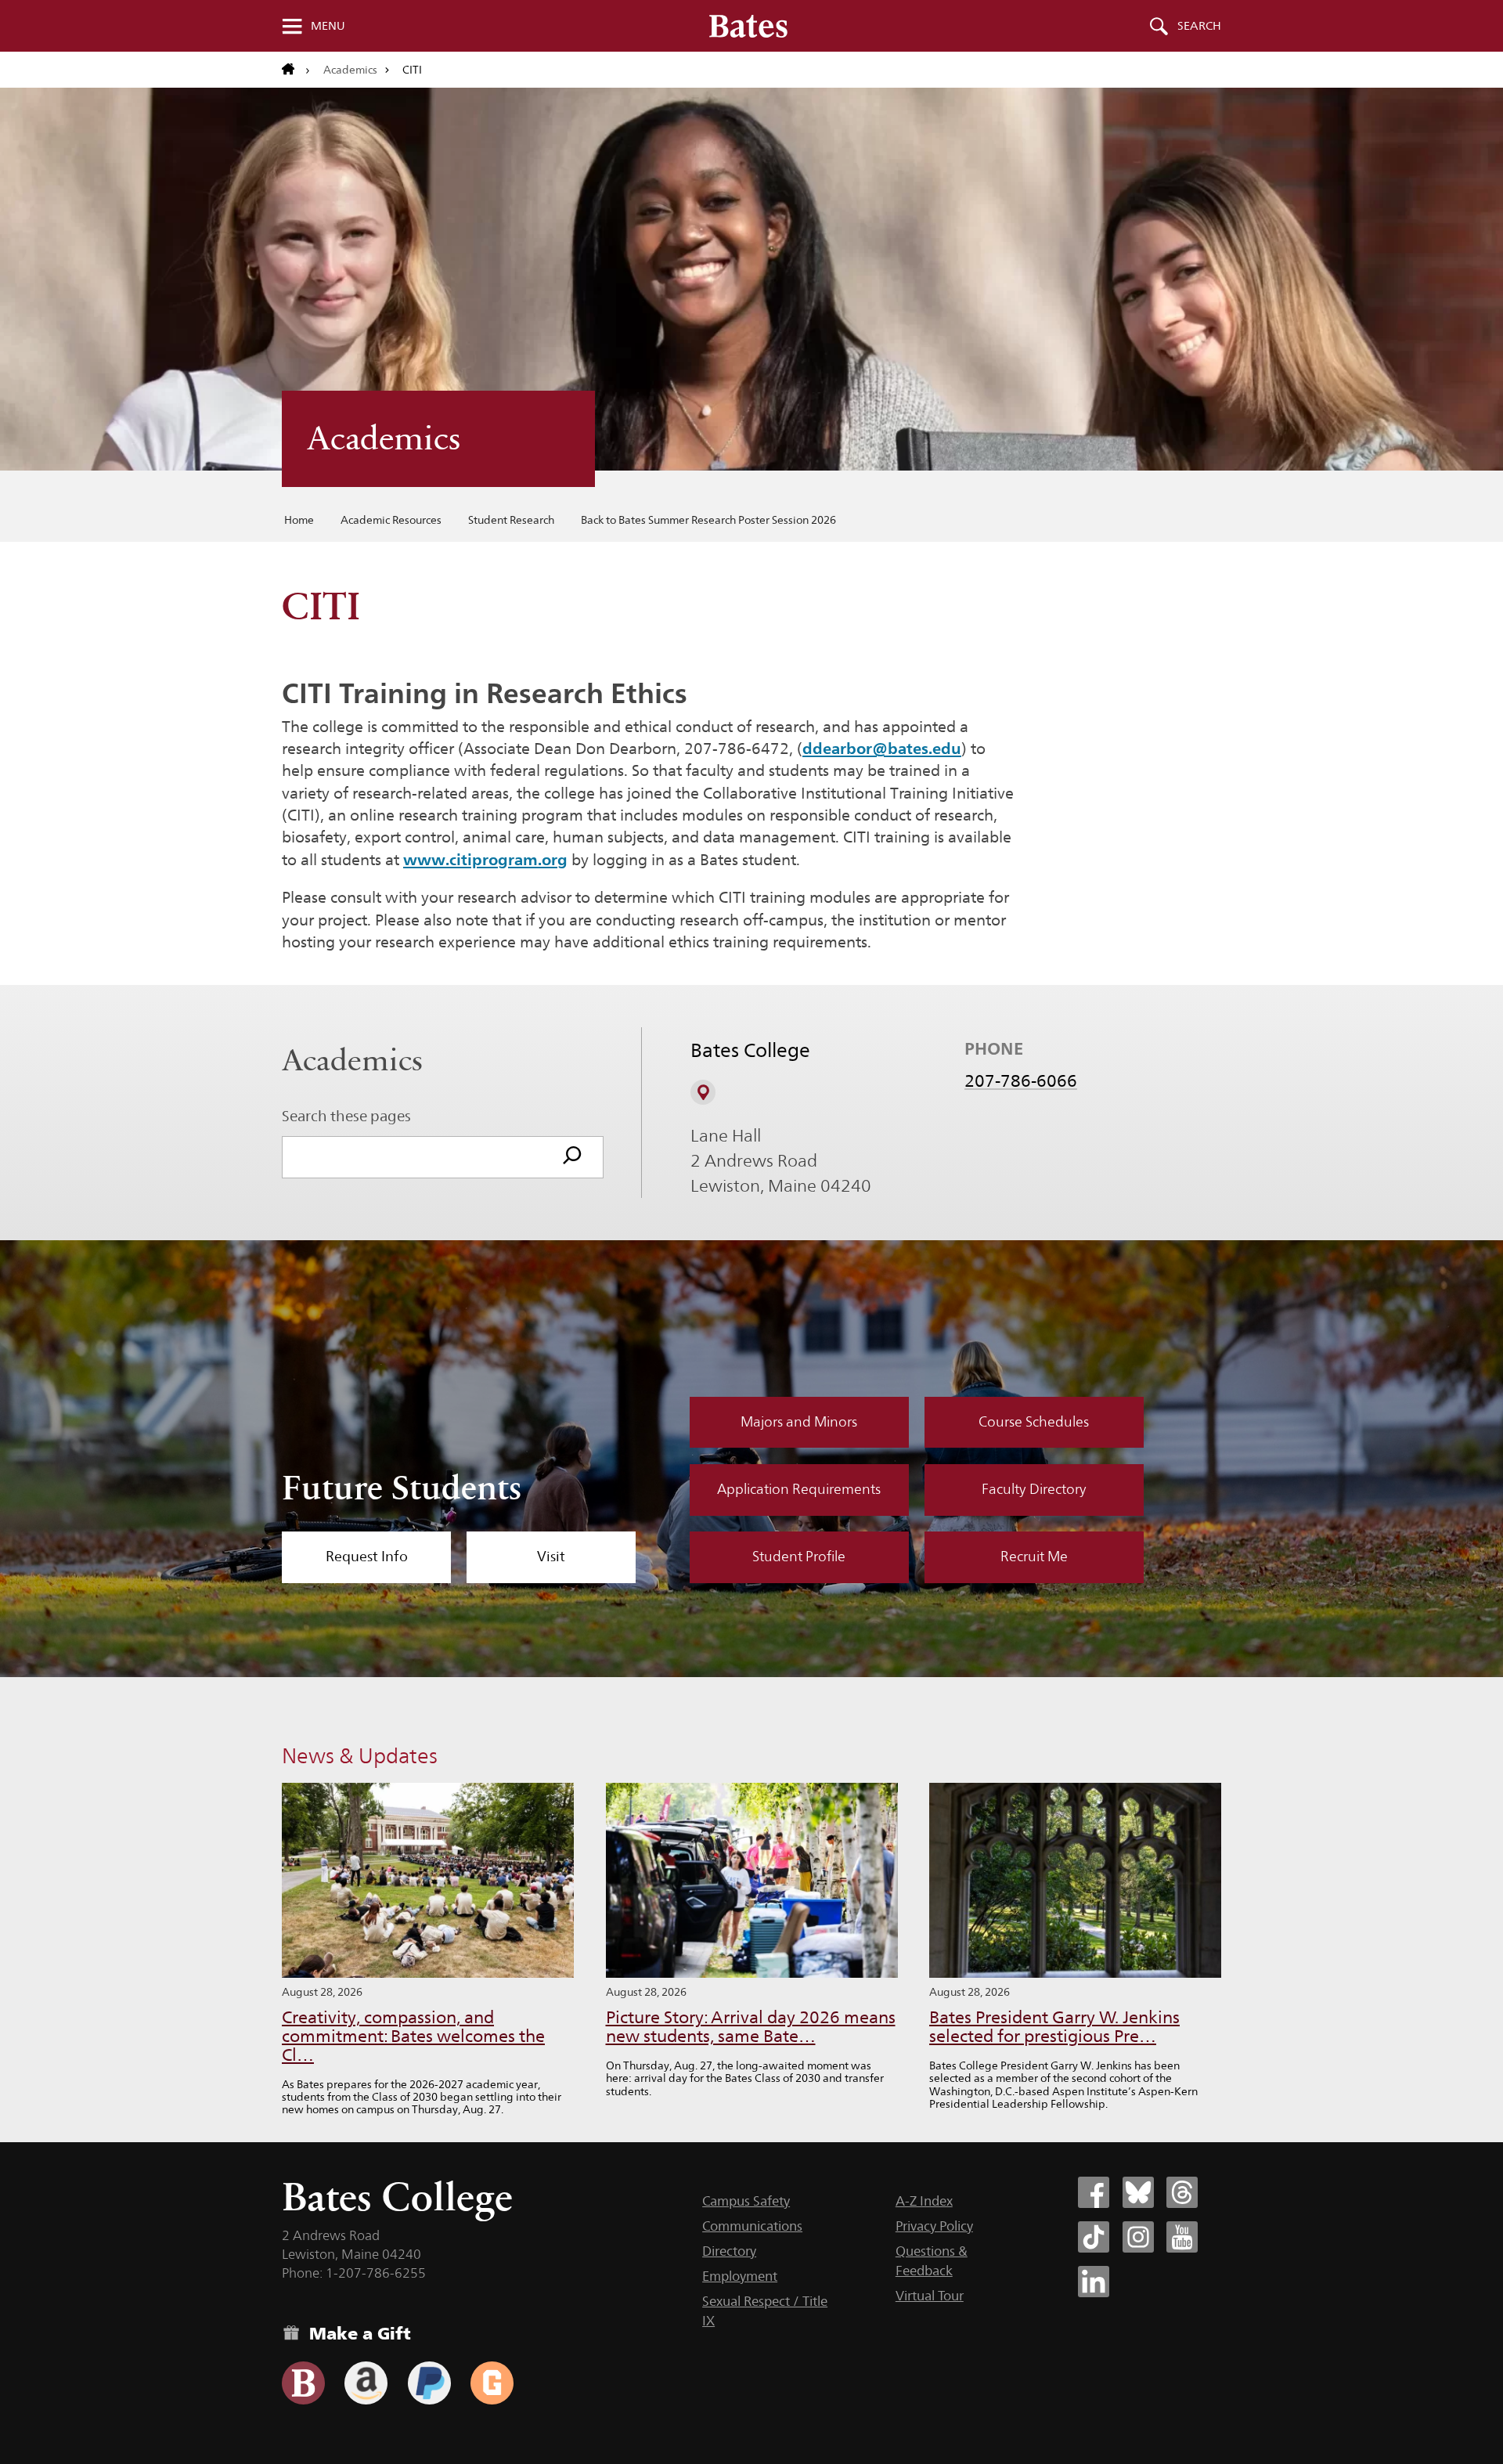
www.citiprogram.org (485, 860)
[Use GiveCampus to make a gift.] (492, 2383)
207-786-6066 (1021, 1080)
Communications (752, 2226)
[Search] (572, 1157)
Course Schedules (1034, 1422)
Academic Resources (391, 520)
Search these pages (346, 1116)
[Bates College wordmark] (748, 26)
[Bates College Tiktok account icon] (1094, 2237)
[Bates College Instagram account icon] (1138, 2237)
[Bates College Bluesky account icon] (1138, 2192)
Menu (328, 26)
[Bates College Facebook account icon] (1094, 2192)
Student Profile (799, 1557)
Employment (740, 2276)
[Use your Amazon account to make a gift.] (366, 2383)
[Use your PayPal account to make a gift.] (429, 2383)
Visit (551, 1557)
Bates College (397, 2197)
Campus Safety (746, 2201)
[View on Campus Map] (703, 1092)
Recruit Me (1034, 1557)
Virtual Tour (930, 2296)
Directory (729, 2251)
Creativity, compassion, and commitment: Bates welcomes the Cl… (413, 2036)
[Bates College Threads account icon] (1182, 2192)
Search (1199, 26)
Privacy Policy (934, 2226)
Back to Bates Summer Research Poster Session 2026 (708, 520)
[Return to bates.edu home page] (296, 70)
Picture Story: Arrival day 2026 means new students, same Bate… (751, 2027)
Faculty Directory (1034, 1489)
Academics (350, 70)
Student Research (511, 520)
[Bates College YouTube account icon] (1182, 2237)
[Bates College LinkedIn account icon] (1094, 2282)
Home (299, 520)
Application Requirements (799, 1489)
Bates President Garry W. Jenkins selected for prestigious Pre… (1054, 2027)
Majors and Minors (799, 1422)
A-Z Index (924, 2201)
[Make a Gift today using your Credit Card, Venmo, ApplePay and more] (303, 2383)
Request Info (367, 1557)
